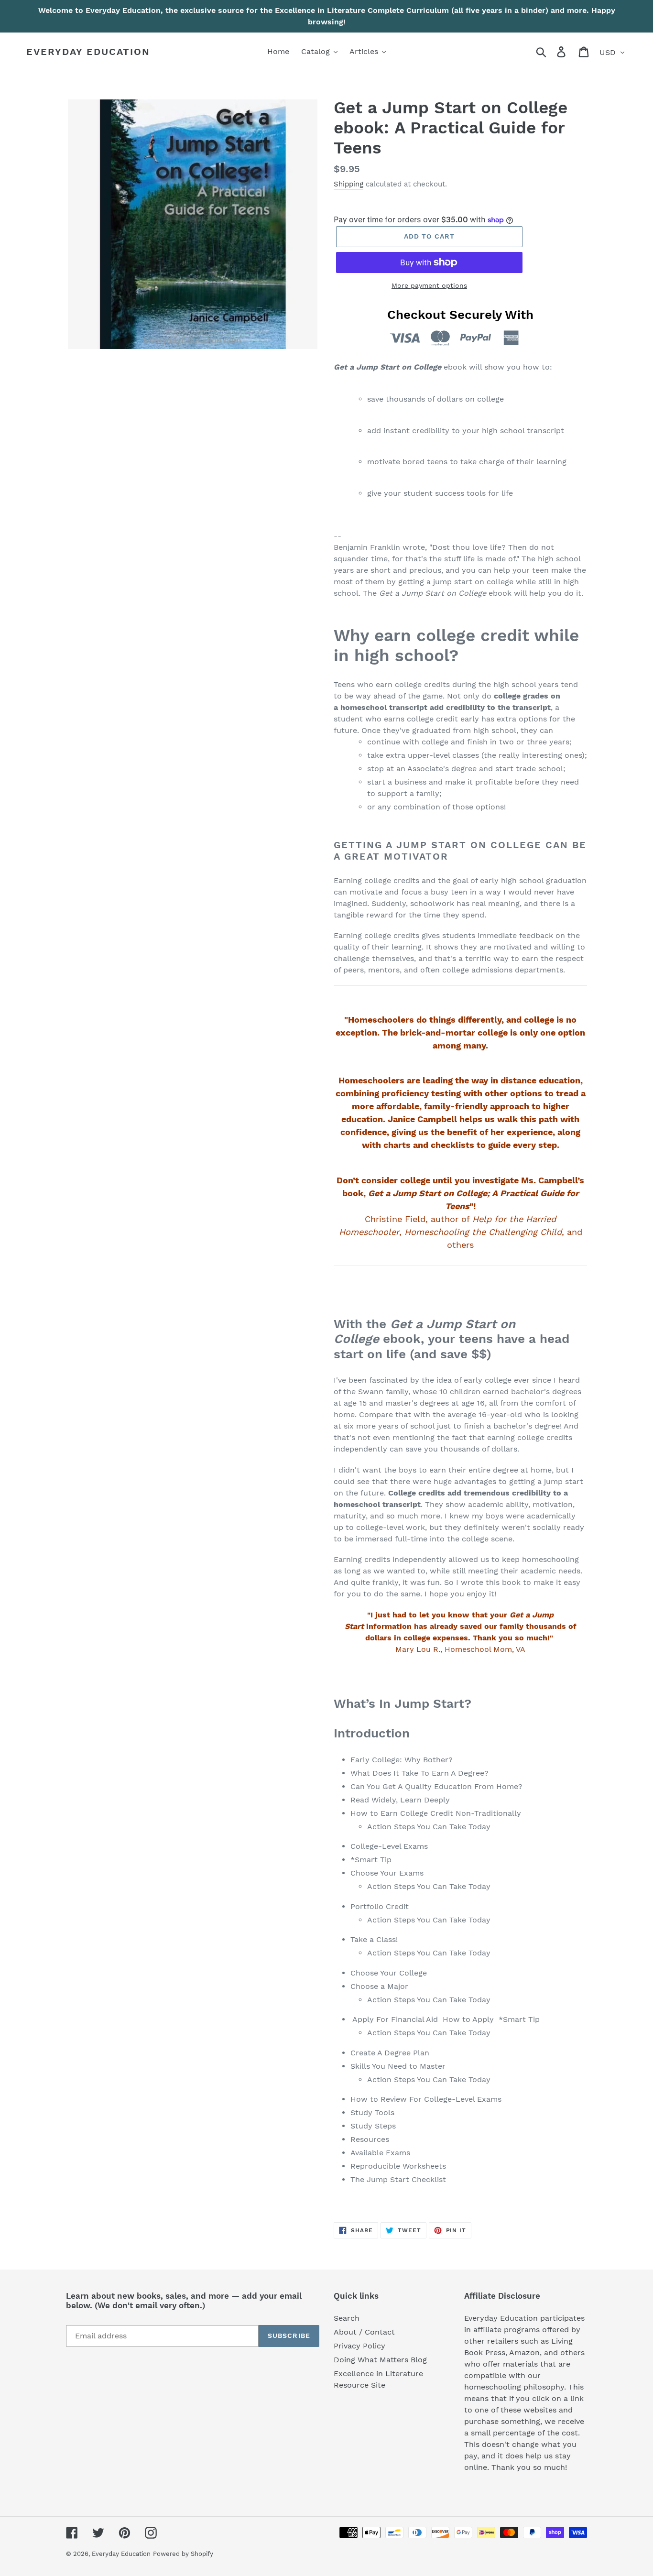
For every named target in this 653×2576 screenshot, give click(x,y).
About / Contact (364, 2332)
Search (347, 2318)
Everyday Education (88, 52)
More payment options (429, 285)
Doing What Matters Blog (380, 2360)
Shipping (348, 184)
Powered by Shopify (183, 2554)
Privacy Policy (359, 2346)
